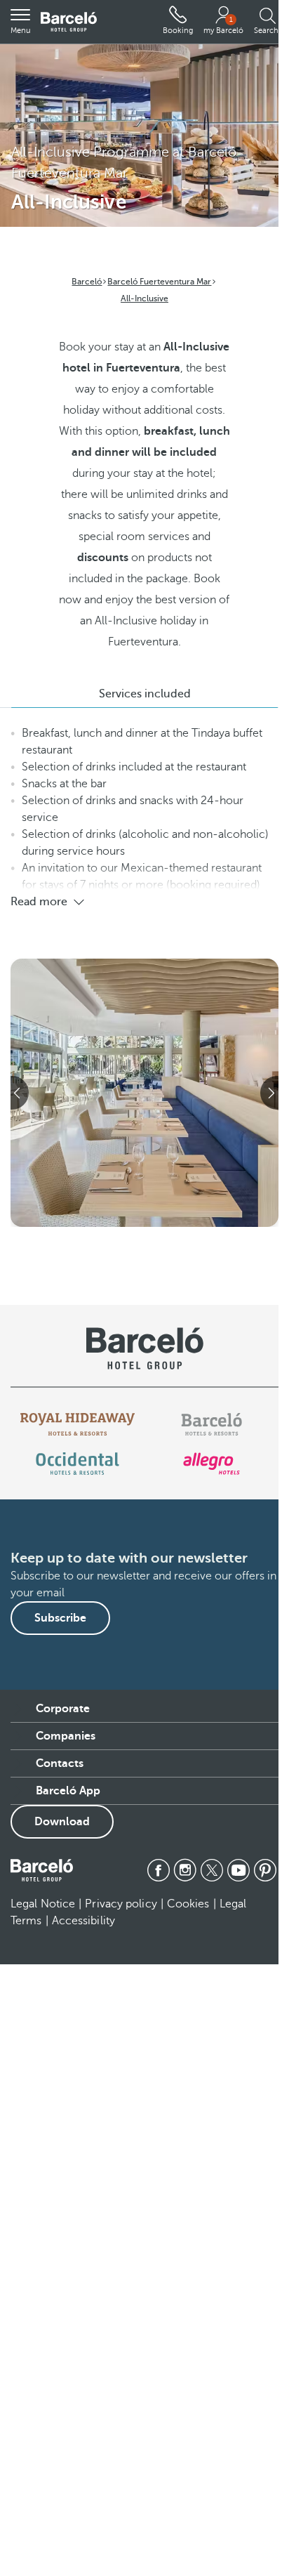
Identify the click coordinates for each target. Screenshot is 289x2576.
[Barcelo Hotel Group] (42, 1870)
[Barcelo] (211, 1424)
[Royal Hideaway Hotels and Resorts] (78, 1424)
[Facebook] (159, 1870)
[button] (20, 22)
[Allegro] (211, 1464)
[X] (212, 1870)
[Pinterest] (265, 1870)
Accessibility (83, 1921)
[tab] (144, 694)
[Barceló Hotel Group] (69, 22)
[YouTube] (238, 1870)
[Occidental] (78, 1464)
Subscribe (60, 1618)
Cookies (188, 1904)
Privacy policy (121, 1904)
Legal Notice (43, 1904)
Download (62, 1822)
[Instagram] (185, 1870)
